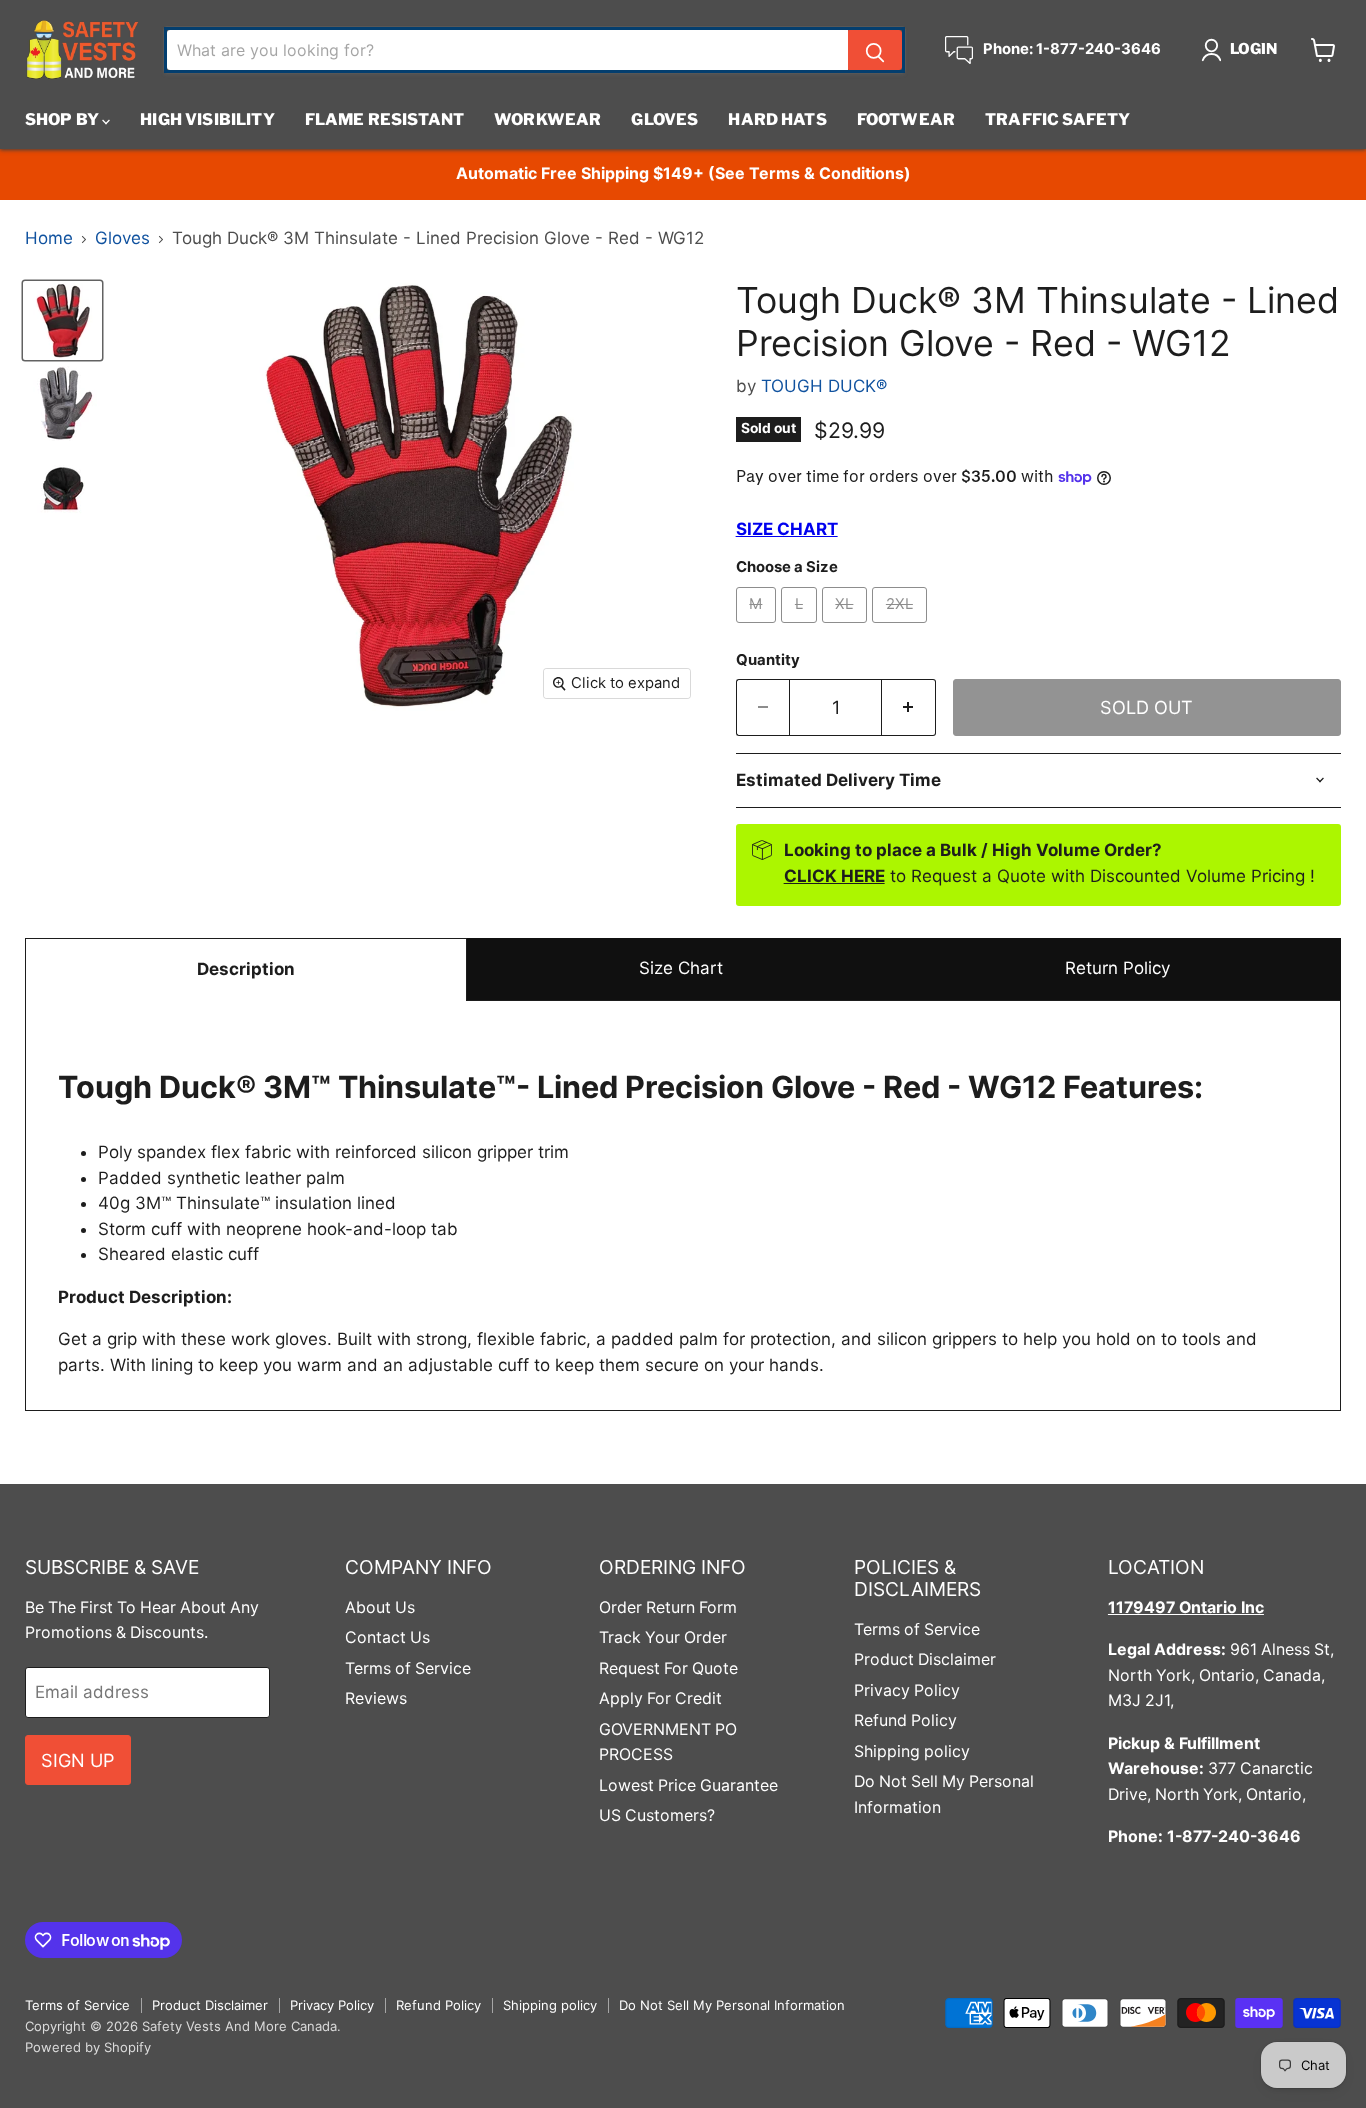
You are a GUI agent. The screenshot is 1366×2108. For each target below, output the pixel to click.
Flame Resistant (384, 119)
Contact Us (387, 1637)
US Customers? (657, 1815)
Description (246, 969)
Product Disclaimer (925, 1659)
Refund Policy (905, 1720)
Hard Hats (777, 119)
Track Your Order (663, 1637)
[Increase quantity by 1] (909, 707)
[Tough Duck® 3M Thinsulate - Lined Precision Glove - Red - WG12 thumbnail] (62, 320)
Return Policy (1117, 968)
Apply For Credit (660, 1698)
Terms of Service (408, 1668)
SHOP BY (63, 119)
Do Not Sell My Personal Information (732, 2005)
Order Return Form (668, 1607)
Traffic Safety (1057, 119)
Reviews (376, 1698)
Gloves (664, 119)
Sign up (78, 1760)
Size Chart (681, 968)
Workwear (547, 119)
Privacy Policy (907, 1690)
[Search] (875, 50)
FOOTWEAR (906, 119)
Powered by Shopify (88, 2047)
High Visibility (207, 119)
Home (49, 238)
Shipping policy (912, 1751)
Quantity (768, 660)
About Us (380, 1607)
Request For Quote (668, 1668)
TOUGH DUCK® (824, 386)
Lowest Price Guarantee (688, 1785)
